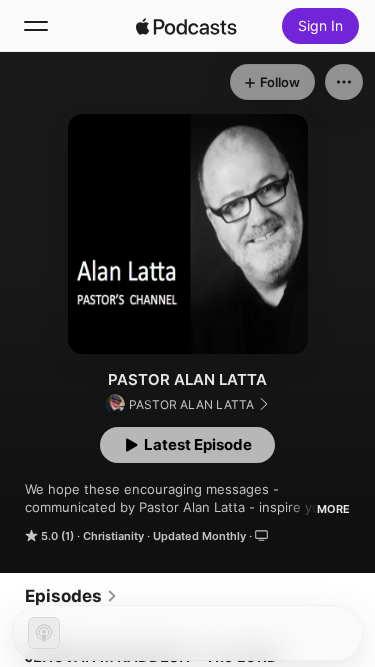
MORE (333, 509)
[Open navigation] (36, 26)
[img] (187, 26)
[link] (71, 596)
